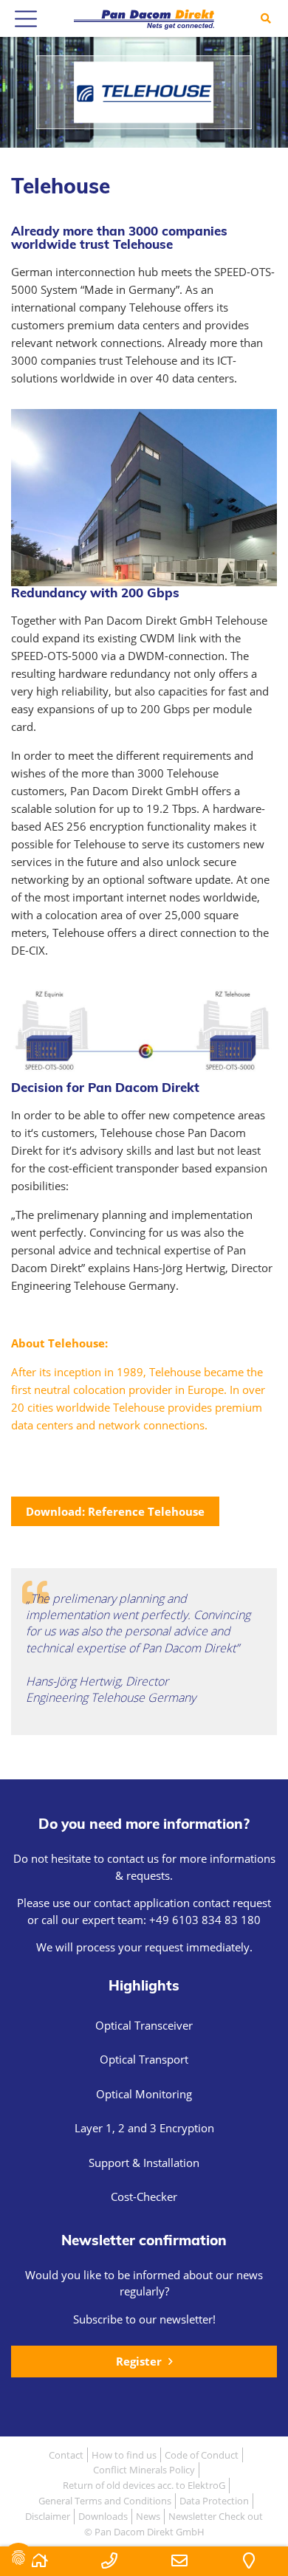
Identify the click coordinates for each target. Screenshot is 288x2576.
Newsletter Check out (216, 2516)
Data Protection (214, 2501)
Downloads (103, 2516)
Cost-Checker (144, 2197)
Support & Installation (144, 2163)
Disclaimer (48, 2516)
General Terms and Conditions (105, 2501)
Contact (66, 2455)
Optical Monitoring (144, 2094)
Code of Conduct (202, 2455)
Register (140, 2361)
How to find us (124, 2455)
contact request (232, 1903)
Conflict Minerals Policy (144, 2470)
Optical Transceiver (144, 2025)
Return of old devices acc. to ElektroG (144, 2485)
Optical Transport (144, 2059)
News (148, 2516)
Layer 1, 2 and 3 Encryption (144, 2128)
